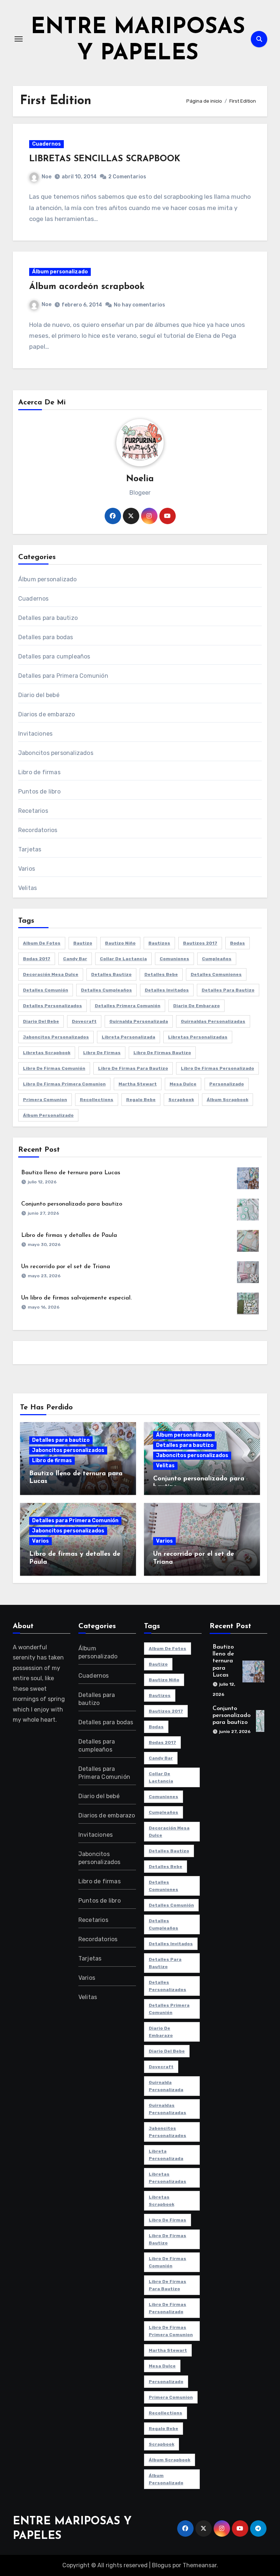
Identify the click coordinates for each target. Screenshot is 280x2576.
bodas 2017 (37, 959)
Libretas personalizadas (198, 1037)
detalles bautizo (111, 974)
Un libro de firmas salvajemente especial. (76, 1298)
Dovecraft (84, 1021)
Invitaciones (35, 734)
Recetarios (33, 811)
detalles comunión (46, 990)
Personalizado (227, 1084)
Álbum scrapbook (227, 1100)
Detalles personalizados (52, 1006)
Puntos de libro (39, 792)
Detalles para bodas (46, 637)
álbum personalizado (48, 1115)
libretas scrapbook (47, 1053)
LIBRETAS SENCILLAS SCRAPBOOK (105, 159)
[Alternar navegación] (19, 39)
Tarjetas (30, 849)
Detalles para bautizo (48, 618)
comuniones (174, 959)
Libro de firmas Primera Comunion (64, 1084)
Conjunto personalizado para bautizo (72, 1204)
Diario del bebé (39, 695)
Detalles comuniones (216, 974)
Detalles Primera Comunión (128, 1006)
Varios (27, 869)
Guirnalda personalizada (139, 1021)
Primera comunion (45, 1100)
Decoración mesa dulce (51, 974)
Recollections (97, 1100)
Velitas (28, 888)
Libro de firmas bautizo (162, 1053)
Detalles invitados (167, 990)
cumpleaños (217, 959)
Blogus (162, 2565)
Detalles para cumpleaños (54, 656)
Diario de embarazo (197, 1006)
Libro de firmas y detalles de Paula (69, 1235)
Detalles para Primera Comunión (63, 676)
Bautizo (83, 943)
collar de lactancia (123, 959)
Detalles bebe (161, 974)
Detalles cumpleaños (106, 990)
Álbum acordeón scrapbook (87, 287)
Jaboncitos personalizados (56, 753)
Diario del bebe (41, 1021)
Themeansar (200, 2565)
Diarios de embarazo (47, 714)
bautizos (159, 943)
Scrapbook (181, 1100)
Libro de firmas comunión (54, 1068)
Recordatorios (38, 830)
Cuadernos (46, 144)
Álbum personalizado (60, 272)
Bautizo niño (120, 943)
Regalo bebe (141, 1100)
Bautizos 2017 (200, 943)
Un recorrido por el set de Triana (66, 1267)
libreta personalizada (129, 1037)
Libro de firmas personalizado (217, 1068)
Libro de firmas (39, 772)
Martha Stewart (138, 1084)
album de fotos (42, 943)
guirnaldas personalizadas (213, 1021)
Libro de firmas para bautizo (133, 1068)
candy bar (75, 959)
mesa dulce (183, 1084)
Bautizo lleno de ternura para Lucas (71, 1173)
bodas (238, 943)
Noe (46, 177)
